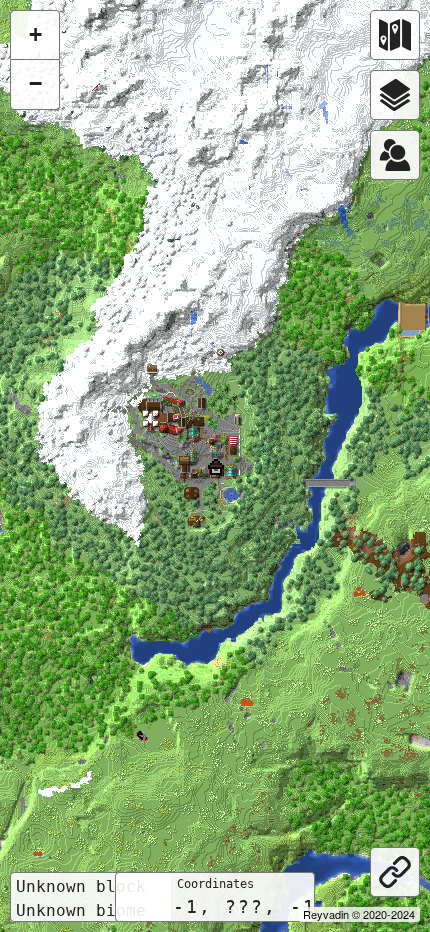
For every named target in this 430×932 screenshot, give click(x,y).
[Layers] (395, 95)
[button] (216, 467)
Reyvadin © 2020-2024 (359, 914)
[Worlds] (395, 35)
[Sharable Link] (395, 872)
